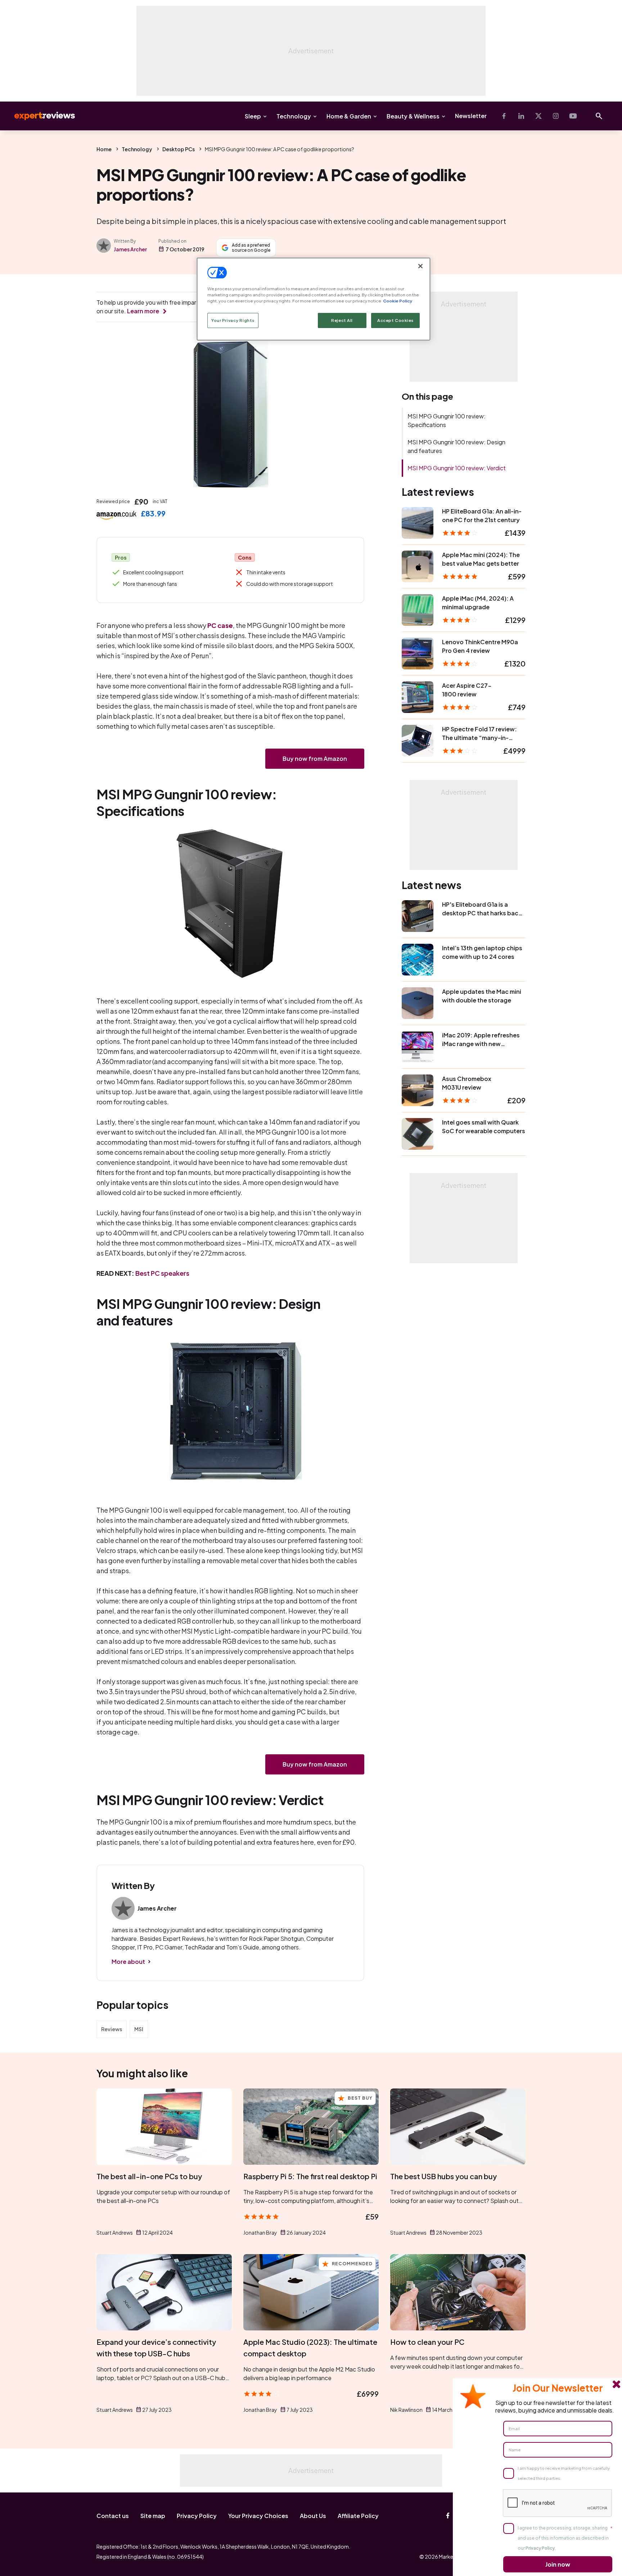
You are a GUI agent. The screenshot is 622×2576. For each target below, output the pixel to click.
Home (104, 149)
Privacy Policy (197, 2516)
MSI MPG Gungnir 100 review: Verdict (457, 468)
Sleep (253, 116)
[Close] (420, 266)
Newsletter (471, 116)
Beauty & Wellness (413, 116)
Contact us (113, 2516)
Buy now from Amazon (315, 759)
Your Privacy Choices (258, 2516)
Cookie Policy (398, 301)
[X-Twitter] (538, 116)
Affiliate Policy (358, 2516)
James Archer (130, 249)
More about (128, 1962)
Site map (153, 2516)
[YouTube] (573, 116)
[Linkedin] (521, 116)
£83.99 (153, 513)
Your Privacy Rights (233, 321)
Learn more (143, 311)
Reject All (342, 321)
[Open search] (599, 116)
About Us (313, 2516)
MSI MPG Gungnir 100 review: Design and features (456, 446)
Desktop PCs (179, 149)
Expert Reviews (39, 116)
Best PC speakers (162, 1273)
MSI (139, 2029)
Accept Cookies (395, 321)
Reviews (112, 2029)
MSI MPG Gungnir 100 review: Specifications (447, 420)
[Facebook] (504, 116)
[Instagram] (556, 116)
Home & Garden (349, 116)
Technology (294, 116)
